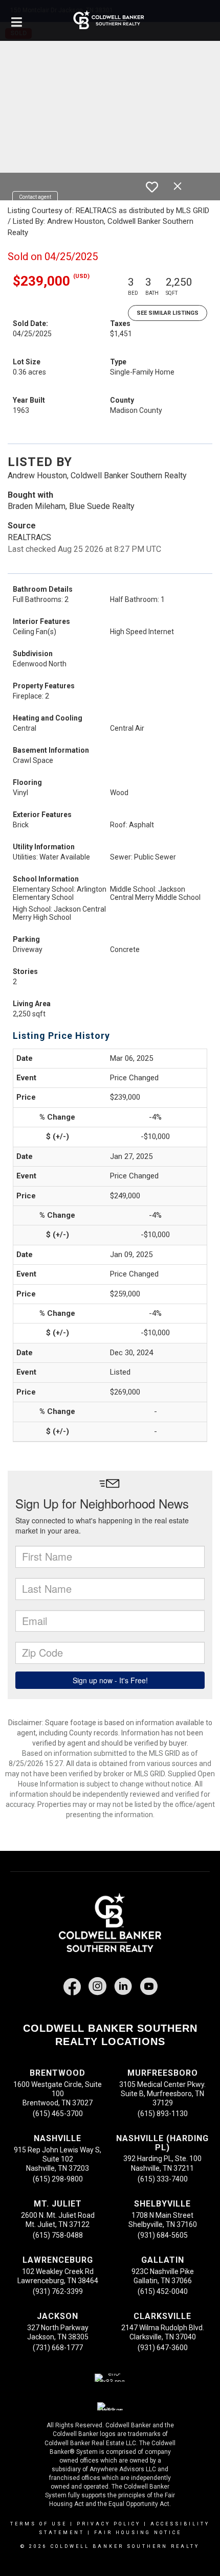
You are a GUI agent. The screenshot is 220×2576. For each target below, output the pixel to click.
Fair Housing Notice (138, 2533)
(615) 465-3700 (58, 2114)
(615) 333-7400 (163, 2179)
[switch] (152, 187)
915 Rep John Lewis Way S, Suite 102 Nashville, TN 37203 (58, 2159)
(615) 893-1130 (163, 2114)
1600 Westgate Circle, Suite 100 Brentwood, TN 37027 (58, 2094)
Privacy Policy (109, 2524)
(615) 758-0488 (58, 2235)
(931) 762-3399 (58, 2291)
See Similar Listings (168, 313)
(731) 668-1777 (58, 2348)
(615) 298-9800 (58, 2179)
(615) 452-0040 (163, 2291)
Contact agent (35, 197)
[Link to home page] (110, 20)
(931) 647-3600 (163, 2348)
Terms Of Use (39, 2524)
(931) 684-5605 (163, 2235)
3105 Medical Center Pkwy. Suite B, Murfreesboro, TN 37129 (162, 2094)
